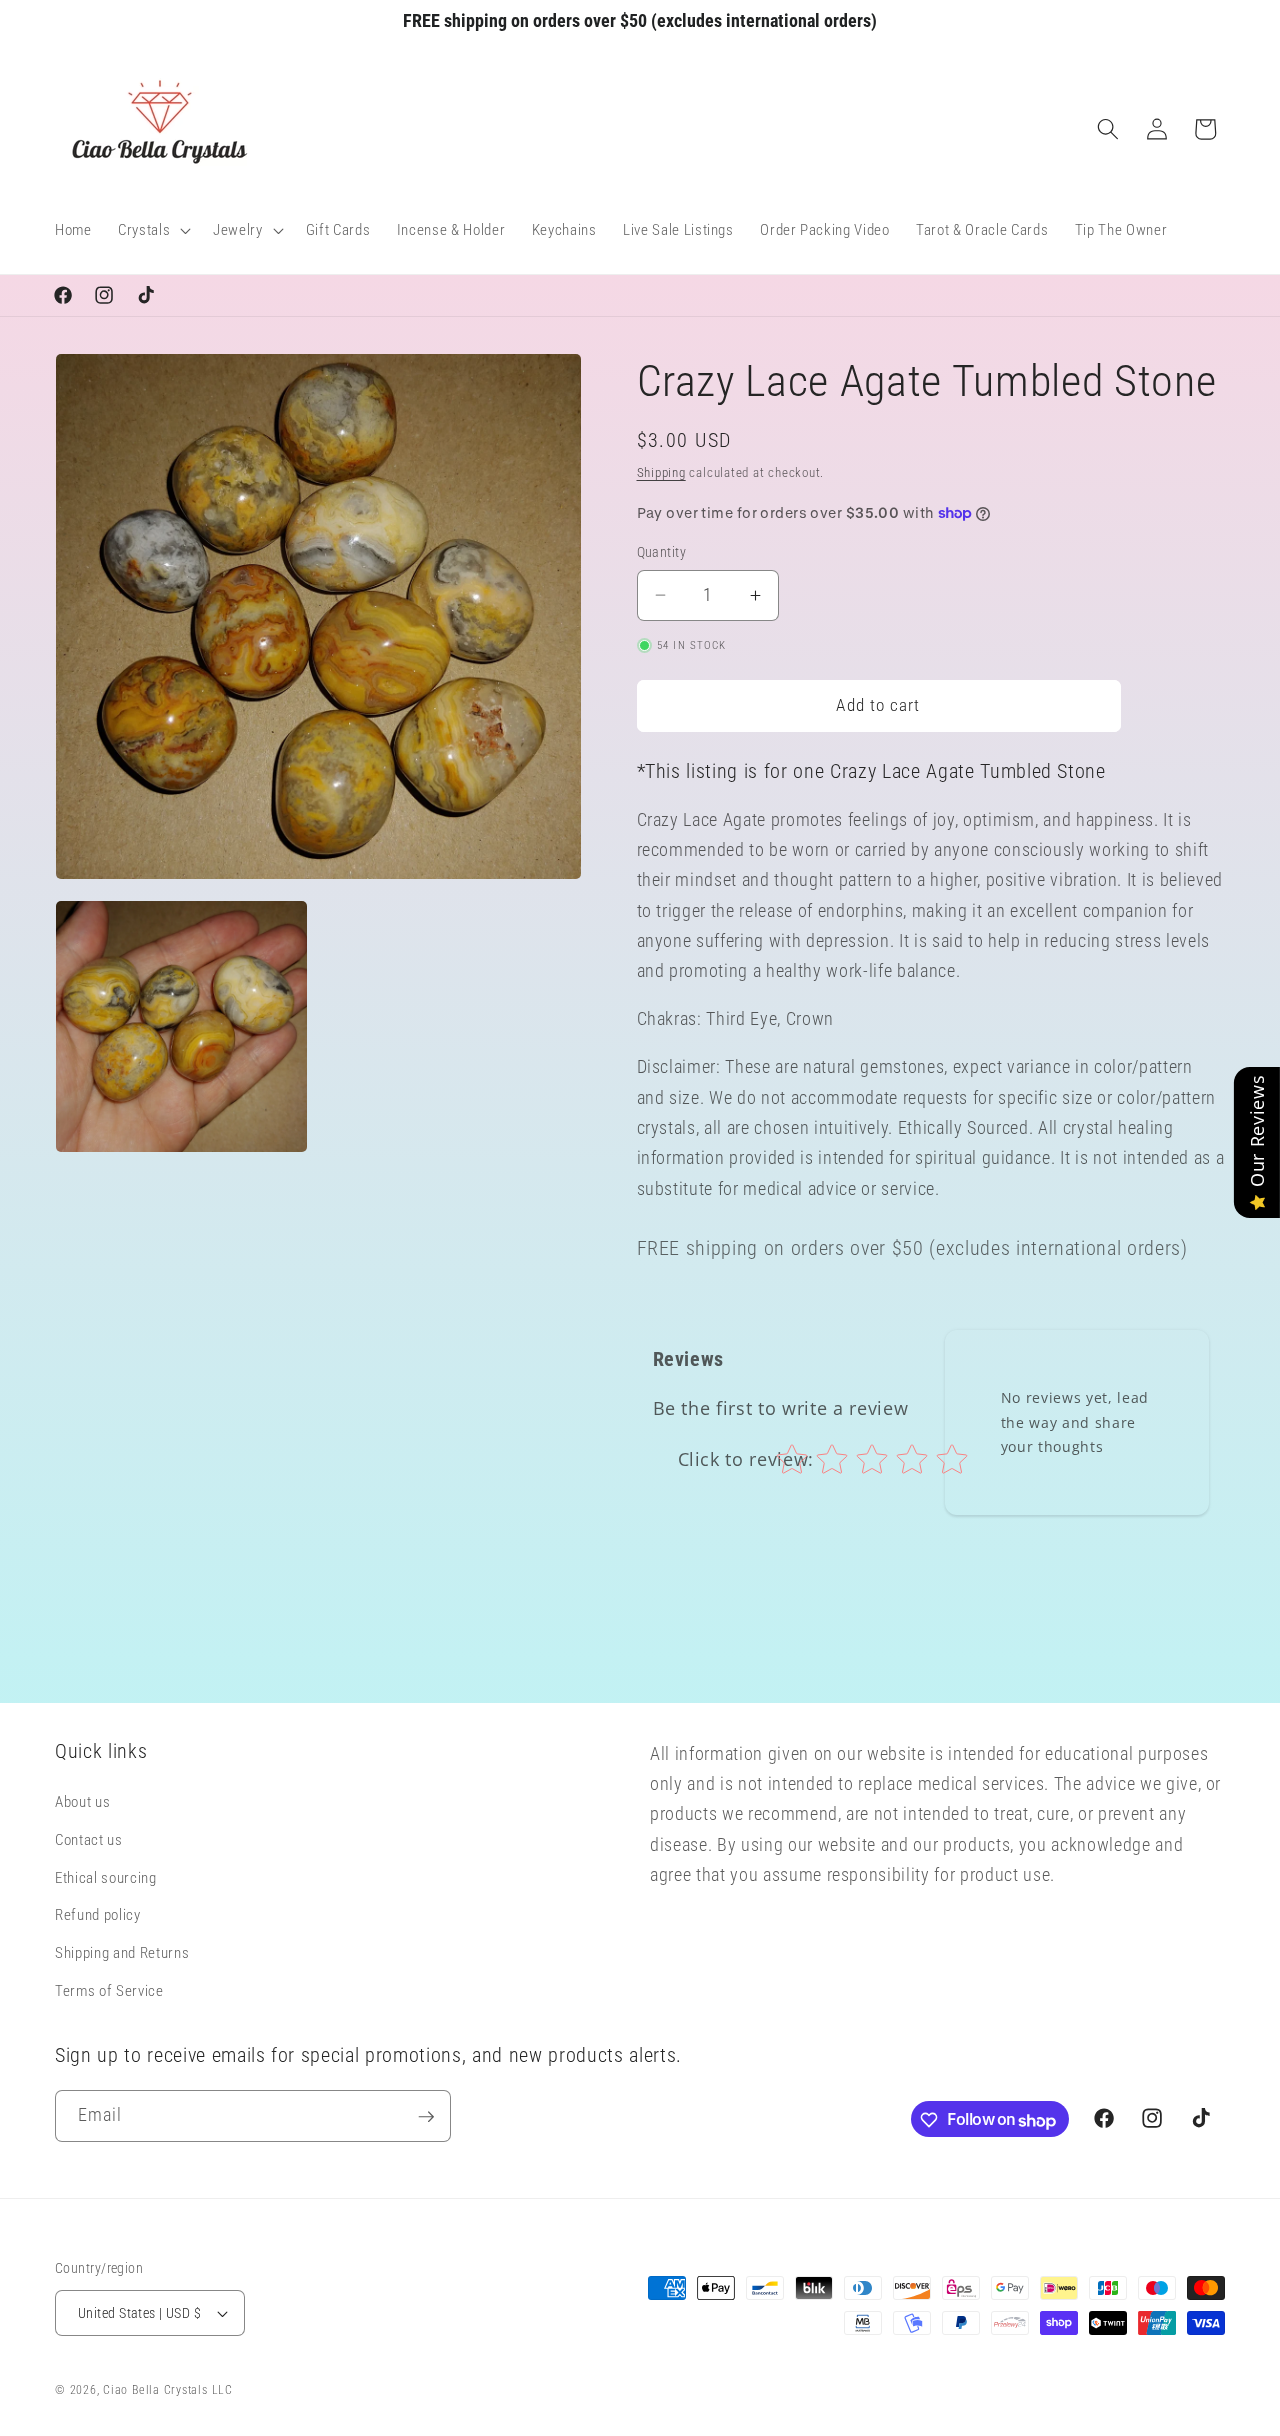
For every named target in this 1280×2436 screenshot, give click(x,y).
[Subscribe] (426, 2117)
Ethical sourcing (106, 1878)
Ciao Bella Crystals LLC (168, 2390)
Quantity (662, 552)
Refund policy (98, 1916)
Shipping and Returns (122, 1954)
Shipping (661, 472)
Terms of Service (109, 1991)
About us (82, 1803)
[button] (152, 231)
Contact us (89, 1841)
